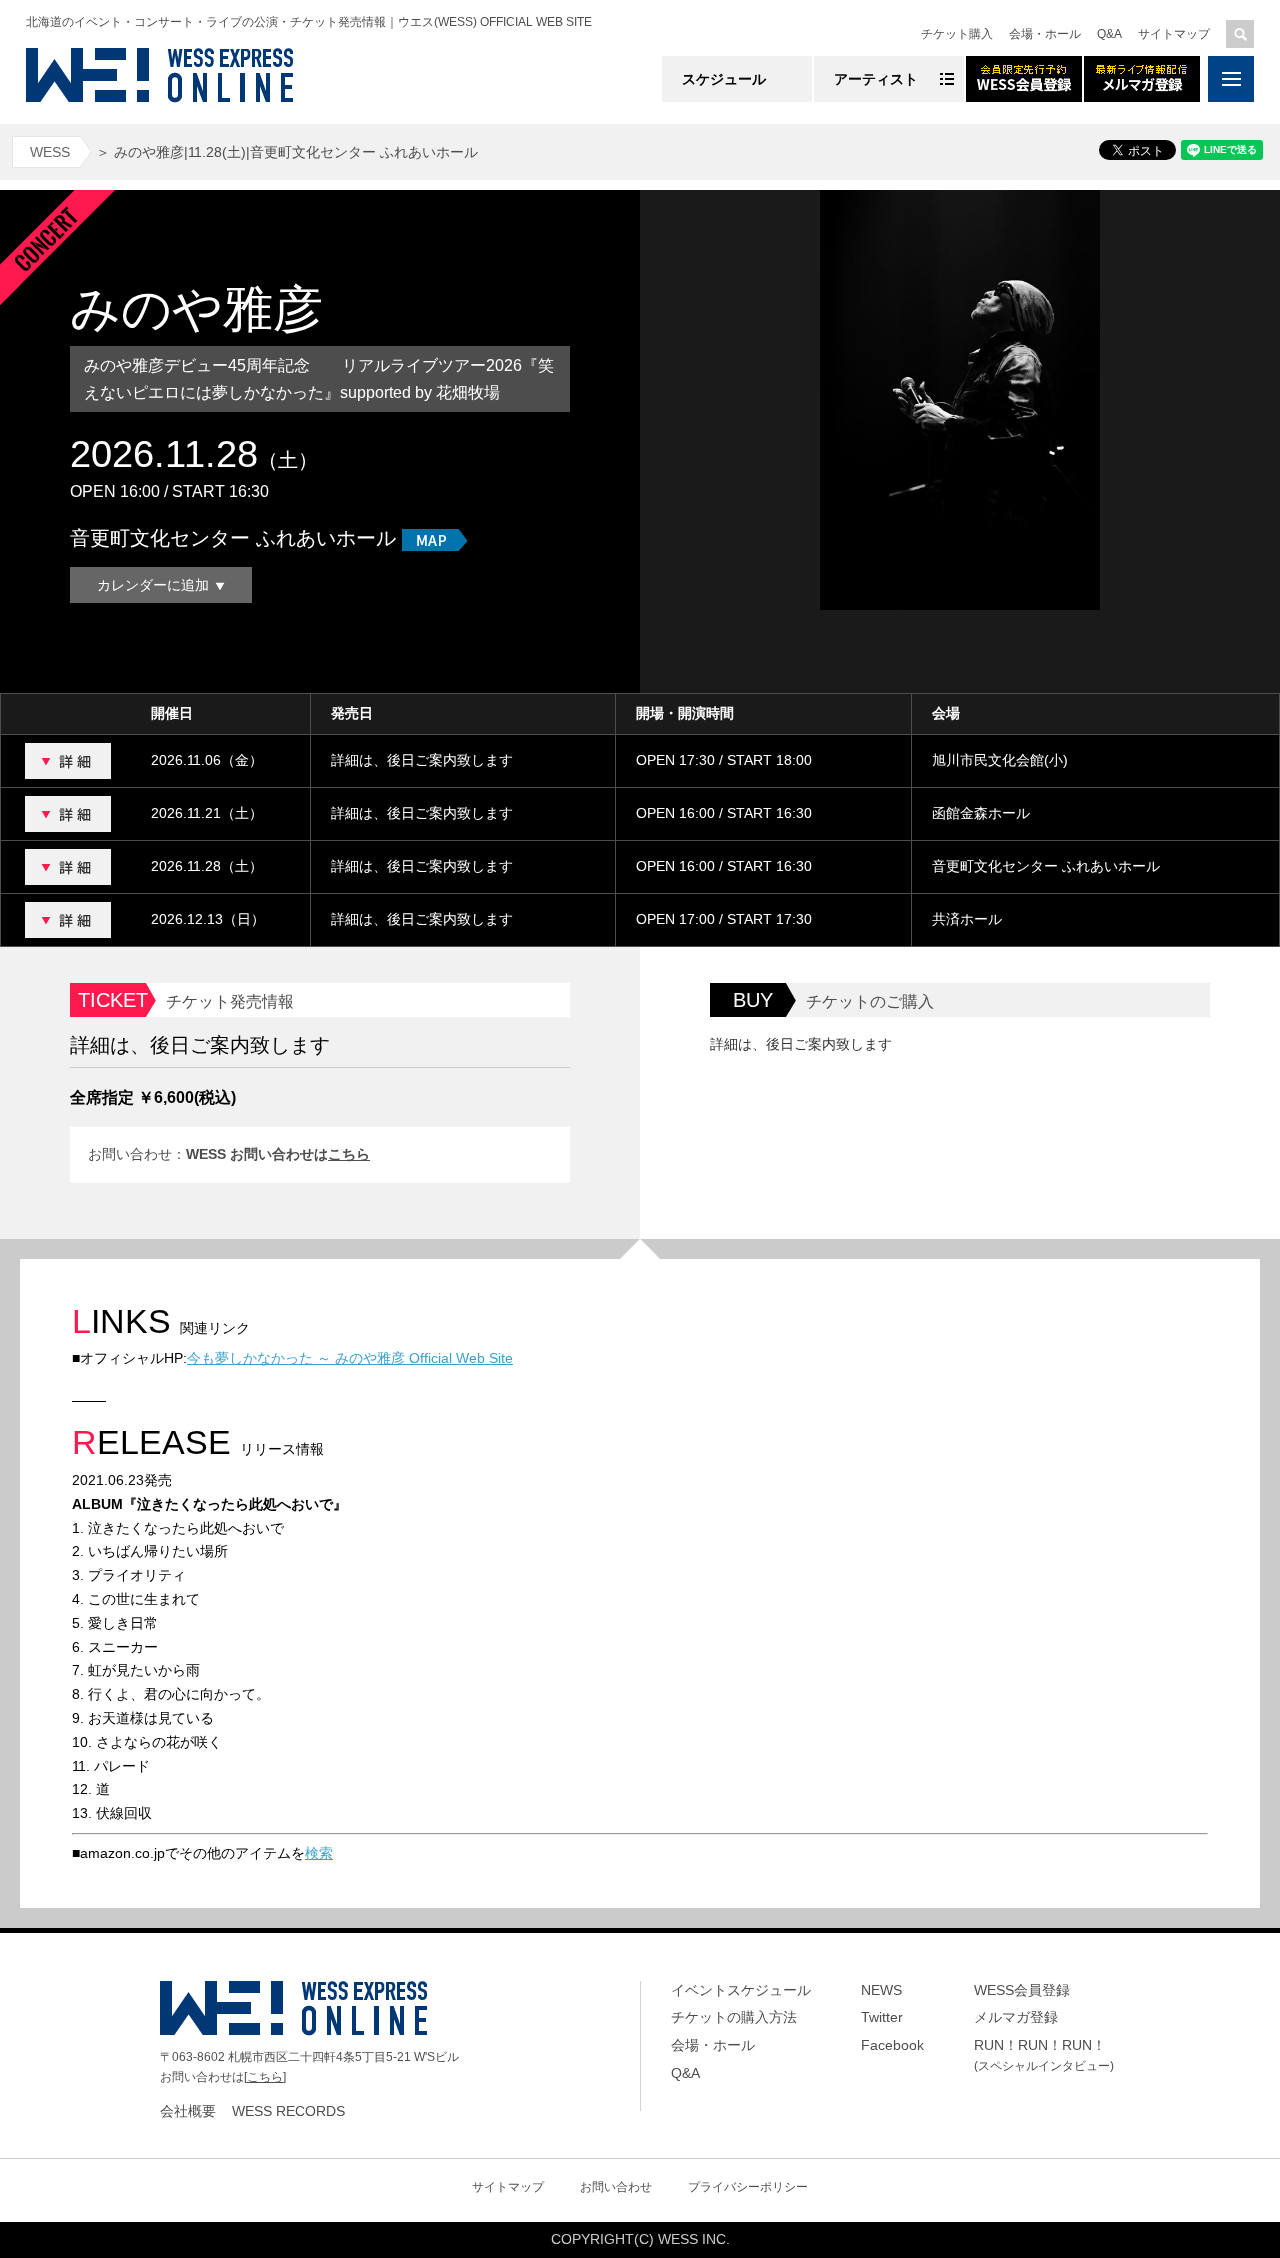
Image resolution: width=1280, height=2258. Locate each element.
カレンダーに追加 (153, 585)
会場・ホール (1045, 34)
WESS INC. (694, 2239)
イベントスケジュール (741, 1990)
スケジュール (724, 79)
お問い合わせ (616, 2187)
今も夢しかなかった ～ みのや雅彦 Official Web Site (350, 1358)
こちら (349, 1154)
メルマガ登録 (1016, 2017)
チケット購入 (957, 34)
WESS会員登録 (1022, 1990)
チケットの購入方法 (734, 2017)
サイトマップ (1174, 34)
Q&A (1109, 34)
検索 (319, 1853)
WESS (50, 152)
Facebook (892, 2045)
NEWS (881, 1990)
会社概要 (188, 2111)
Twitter (882, 2017)
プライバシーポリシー (748, 2187)
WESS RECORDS (288, 2111)
